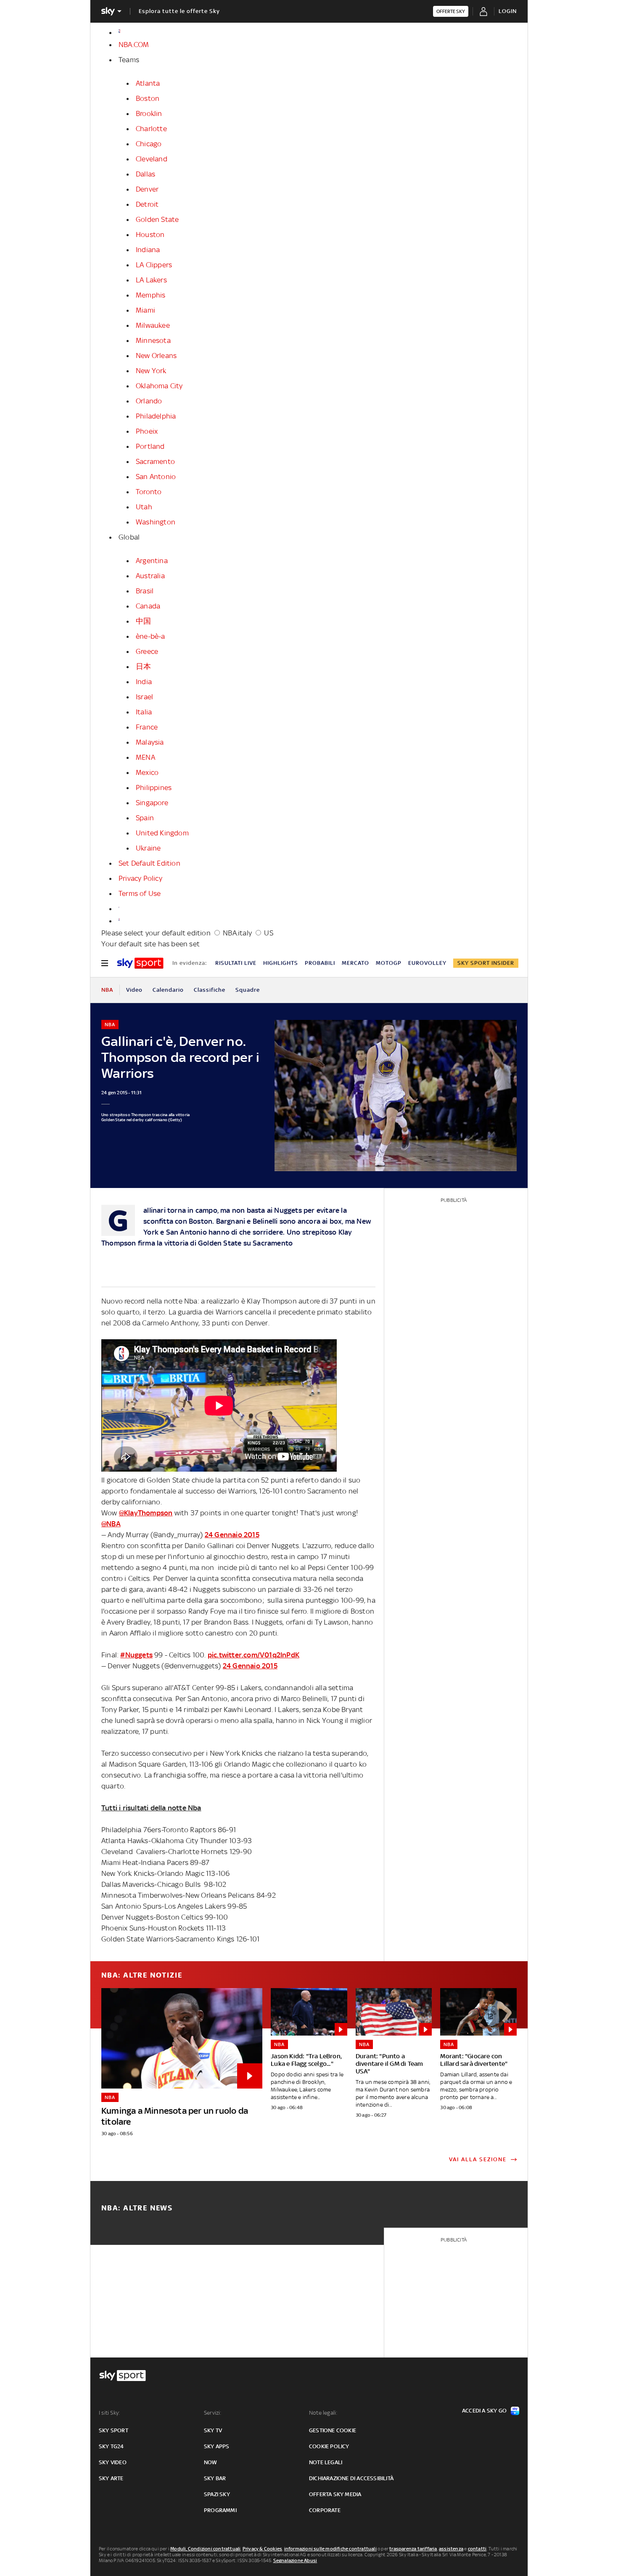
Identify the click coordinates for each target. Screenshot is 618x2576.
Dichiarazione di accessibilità (351, 2478)
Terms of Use (140, 893)
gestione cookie (333, 2430)
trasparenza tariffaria (413, 2549)
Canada (148, 606)
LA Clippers (154, 265)
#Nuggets (136, 1655)
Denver (147, 189)
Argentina (152, 561)
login (508, 11)
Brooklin (149, 113)
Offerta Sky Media (335, 2494)
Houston (150, 234)
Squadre (248, 990)
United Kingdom (162, 833)
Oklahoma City (159, 386)
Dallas (145, 174)
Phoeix (147, 431)
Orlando (149, 401)
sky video (113, 2462)
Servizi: (213, 2413)
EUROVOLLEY (427, 963)
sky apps (217, 2446)
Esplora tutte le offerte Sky (179, 11)
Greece (147, 651)
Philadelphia (156, 416)
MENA (145, 757)
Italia (144, 712)
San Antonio (156, 477)
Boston (148, 98)
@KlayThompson (146, 1513)
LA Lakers (151, 280)
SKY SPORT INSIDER (486, 963)
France (147, 727)
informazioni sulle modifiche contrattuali (330, 2549)
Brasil (145, 591)
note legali (326, 2462)
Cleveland (152, 159)
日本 (143, 666)
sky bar (215, 2478)
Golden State (157, 219)
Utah (144, 507)
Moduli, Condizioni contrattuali (205, 2549)
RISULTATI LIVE (236, 963)
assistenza (451, 2549)
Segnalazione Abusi (295, 2560)
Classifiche (210, 990)
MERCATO (355, 963)
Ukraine (148, 848)
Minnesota (153, 340)
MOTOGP (389, 963)
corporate (325, 2510)
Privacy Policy (140, 878)
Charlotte (151, 129)
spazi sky (217, 2494)
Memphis (151, 295)
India (144, 682)
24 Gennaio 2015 (232, 1535)
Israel (144, 697)
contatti (477, 2549)
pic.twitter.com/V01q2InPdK (254, 1655)
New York (151, 371)
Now (211, 2462)
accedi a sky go (484, 2411)
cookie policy (329, 2446)
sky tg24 (111, 2446)
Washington (156, 522)
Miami (145, 310)
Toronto (149, 492)
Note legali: (323, 2413)
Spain (145, 818)
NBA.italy (237, 933)
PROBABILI (320, 963)
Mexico (147, 772)
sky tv (213, 2430)
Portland (150, 446)
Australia (150, 576)
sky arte (111, 2478)
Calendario (168, 990)
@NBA (111, 1524)
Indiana (148, 250)
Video (134, 990)
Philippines (154, 788)
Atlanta (148, 83)
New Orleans (156, 356)
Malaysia (150, 742)
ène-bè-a (151, 636)
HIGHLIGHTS (281, 963)
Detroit (147, 204)
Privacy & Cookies (262, 2549)
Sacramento (155, 461)
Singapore (152, 803)
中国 (143, 621)
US (268, 933)
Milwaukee (153, 325)
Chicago (149, 144)
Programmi (220, 2510)
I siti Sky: (109, 2413)
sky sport (114, 2430)
